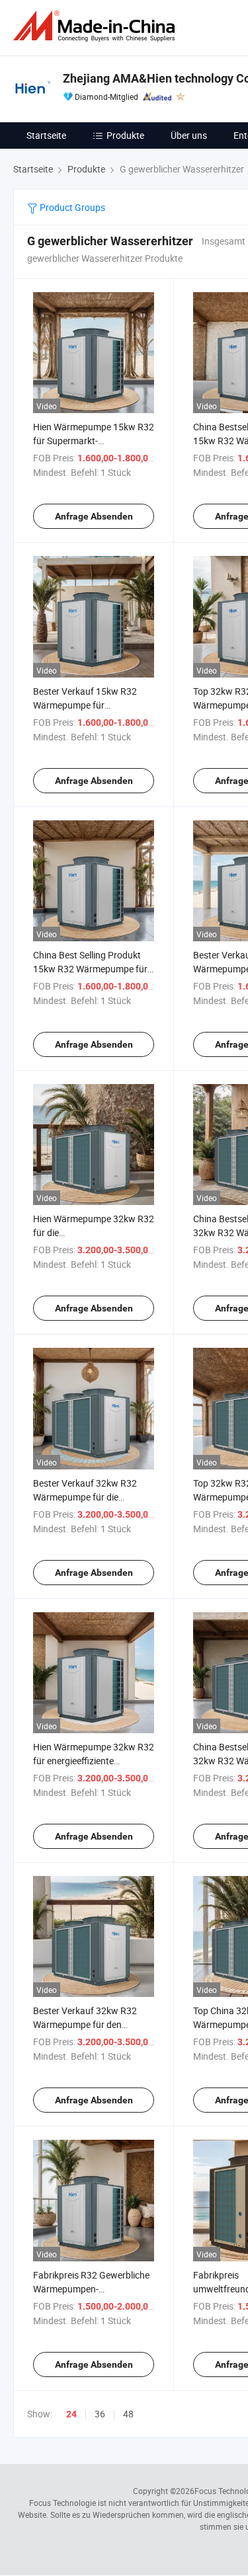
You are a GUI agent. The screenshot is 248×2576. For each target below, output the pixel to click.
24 (71, 2414)
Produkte (125, 135)
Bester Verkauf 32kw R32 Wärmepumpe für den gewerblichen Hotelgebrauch (92, 2024)
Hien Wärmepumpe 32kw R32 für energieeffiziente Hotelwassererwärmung (94, 1761)
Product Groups (71, 207)
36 (100, 2414)
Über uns (189, 135)
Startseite (46, 135)
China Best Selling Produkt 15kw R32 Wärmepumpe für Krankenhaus (90, 969)
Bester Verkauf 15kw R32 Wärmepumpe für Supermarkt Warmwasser (85, 705)
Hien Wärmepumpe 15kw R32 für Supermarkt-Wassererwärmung (94, 441)
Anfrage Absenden (94, 516)
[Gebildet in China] (97, 26)
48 (128, 2414)
